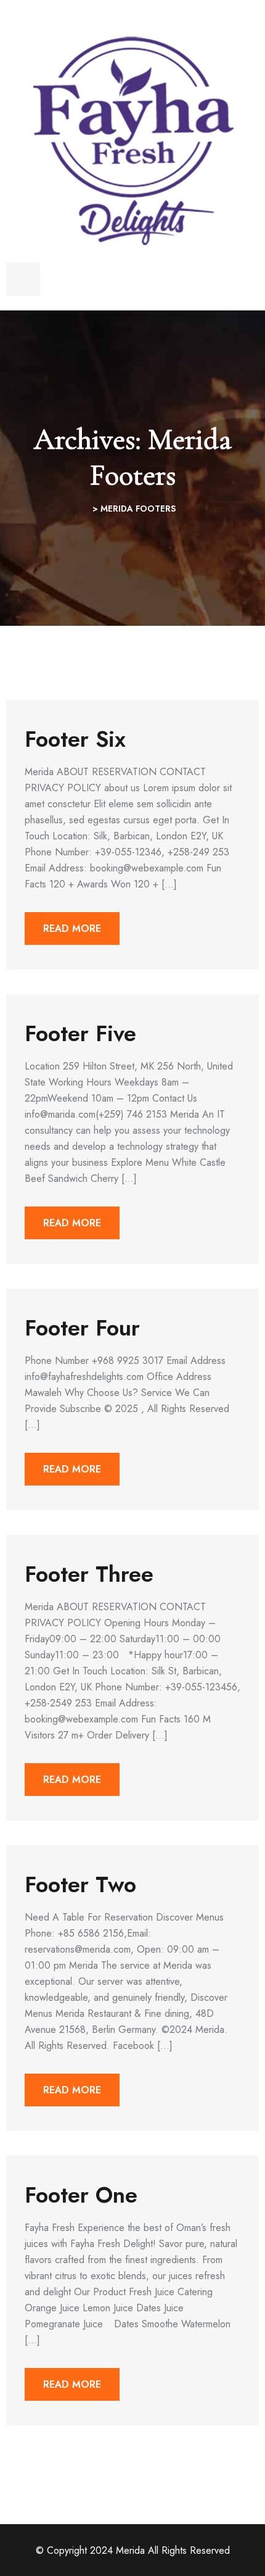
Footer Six (75, 739)
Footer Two (80, 1884)
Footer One (81, 2195)
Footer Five (80, 1033)
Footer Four (82, 1327)
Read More (72, 929)
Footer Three (89, 1574)
